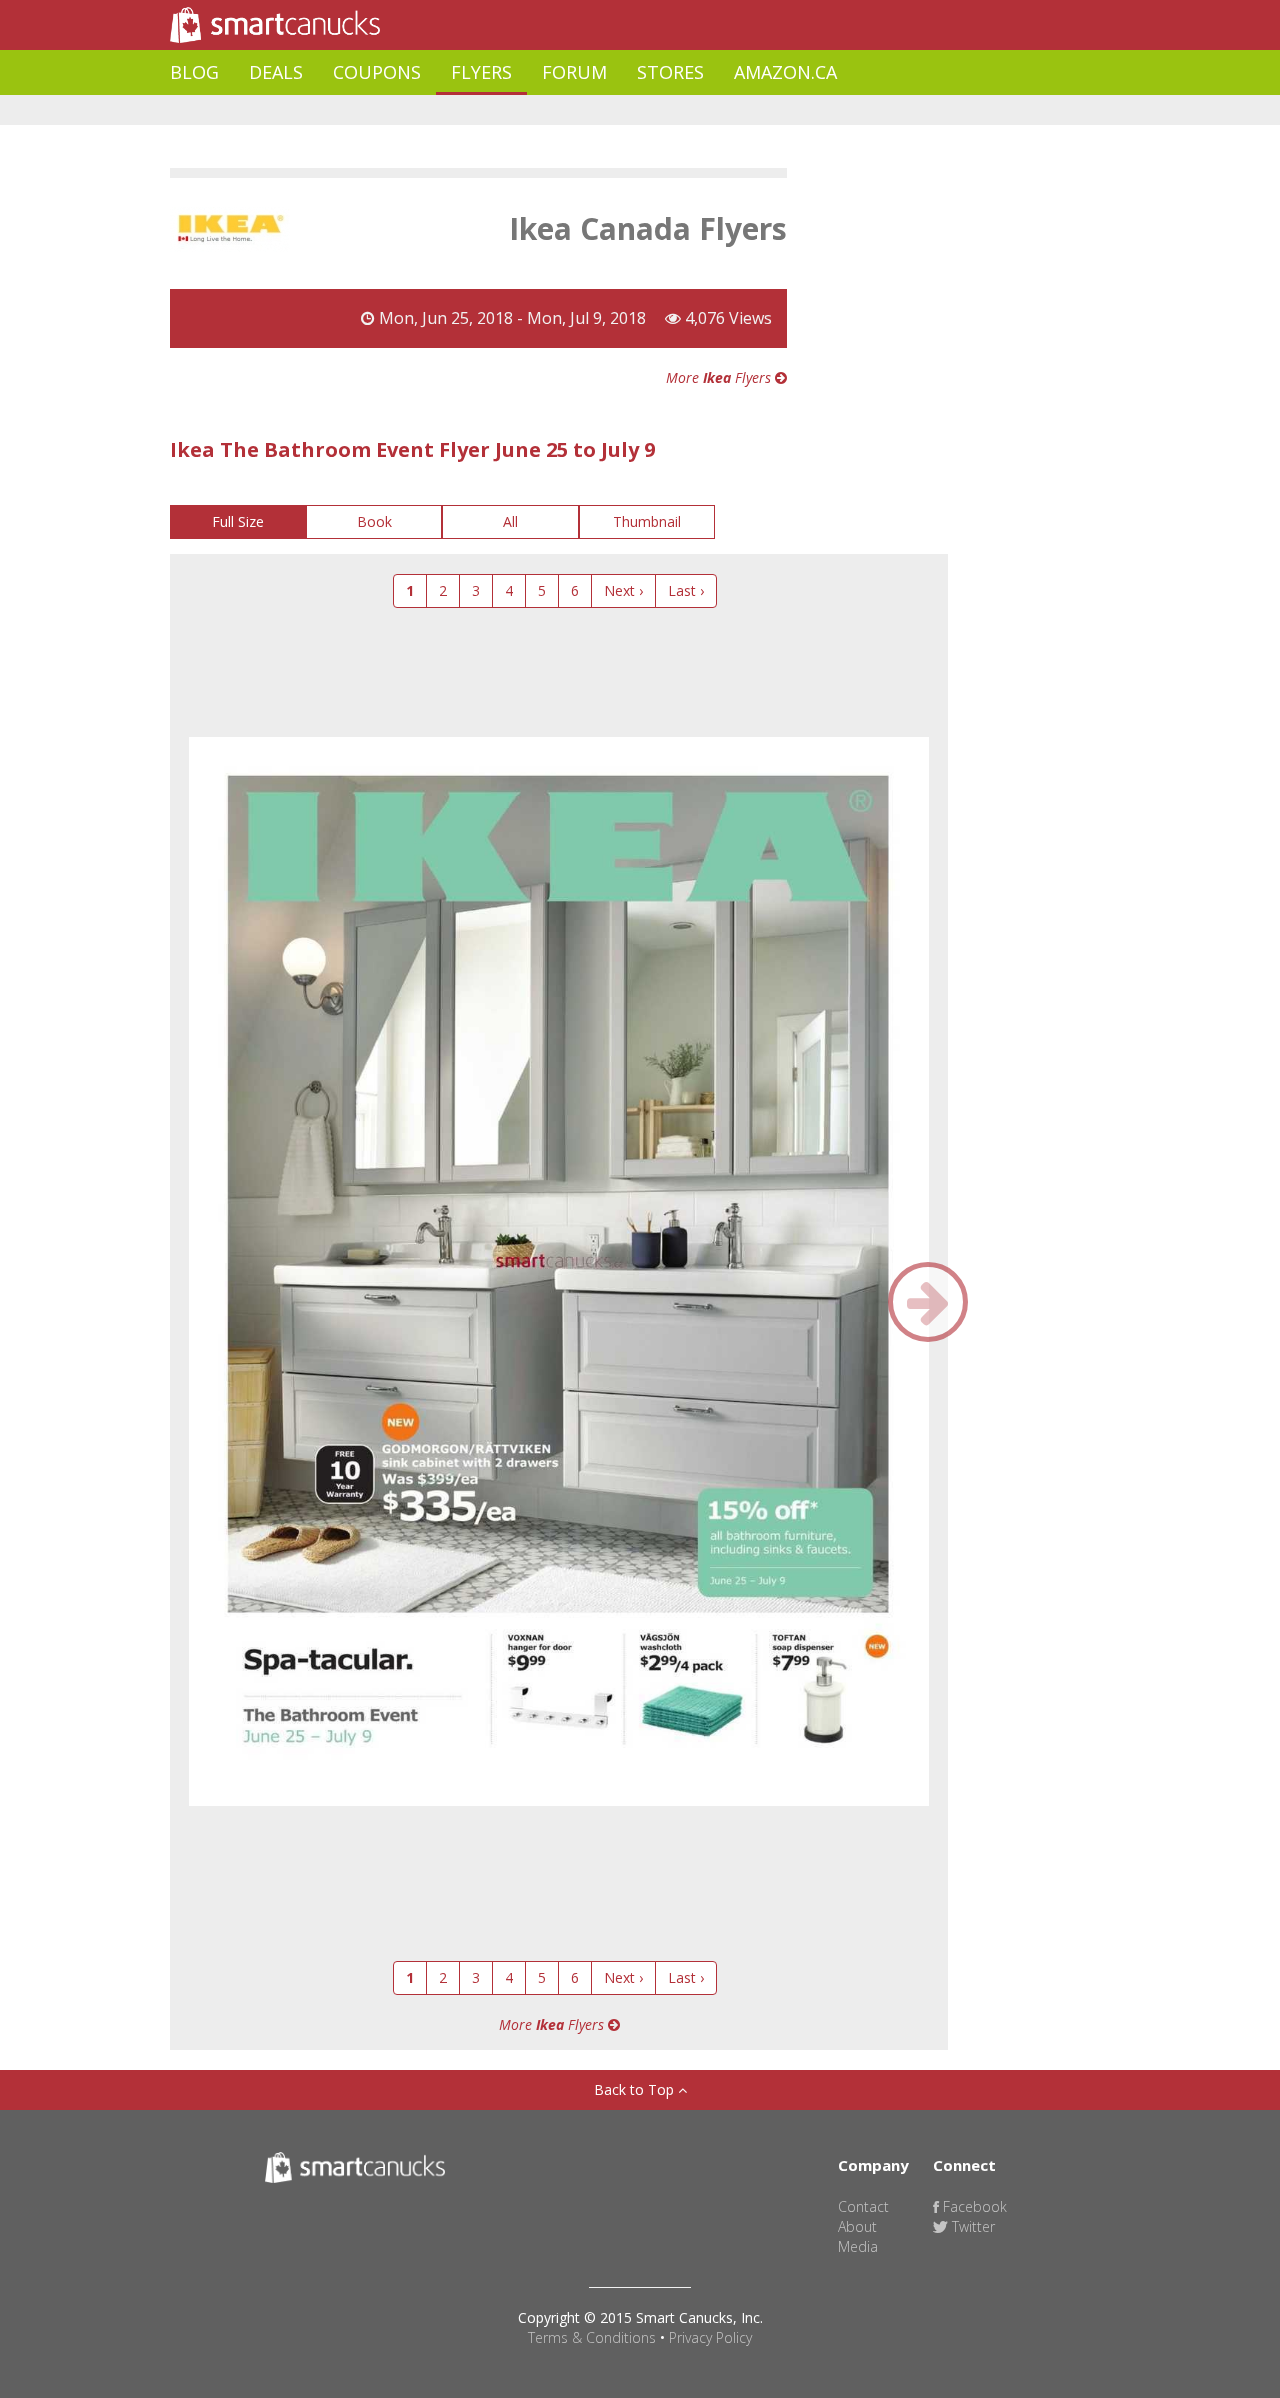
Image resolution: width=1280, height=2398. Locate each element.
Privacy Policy (710, 2337)
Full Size (238, 521)
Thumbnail (647, 521)
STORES (670, 72)
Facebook (973, 2206)
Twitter (971, 2226)
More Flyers (720, 377)
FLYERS (481, 72)
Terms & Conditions (592, 2337)
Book (374, 521)
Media (858, 2246)
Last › (686, 590)
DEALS (276, 72)
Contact (863, 2206)
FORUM (574, 72)
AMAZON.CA (785, 72)
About (857, 2226)
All (510, 521)
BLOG (194, 72)
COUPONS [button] (377, 72)
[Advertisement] (534, 110)
